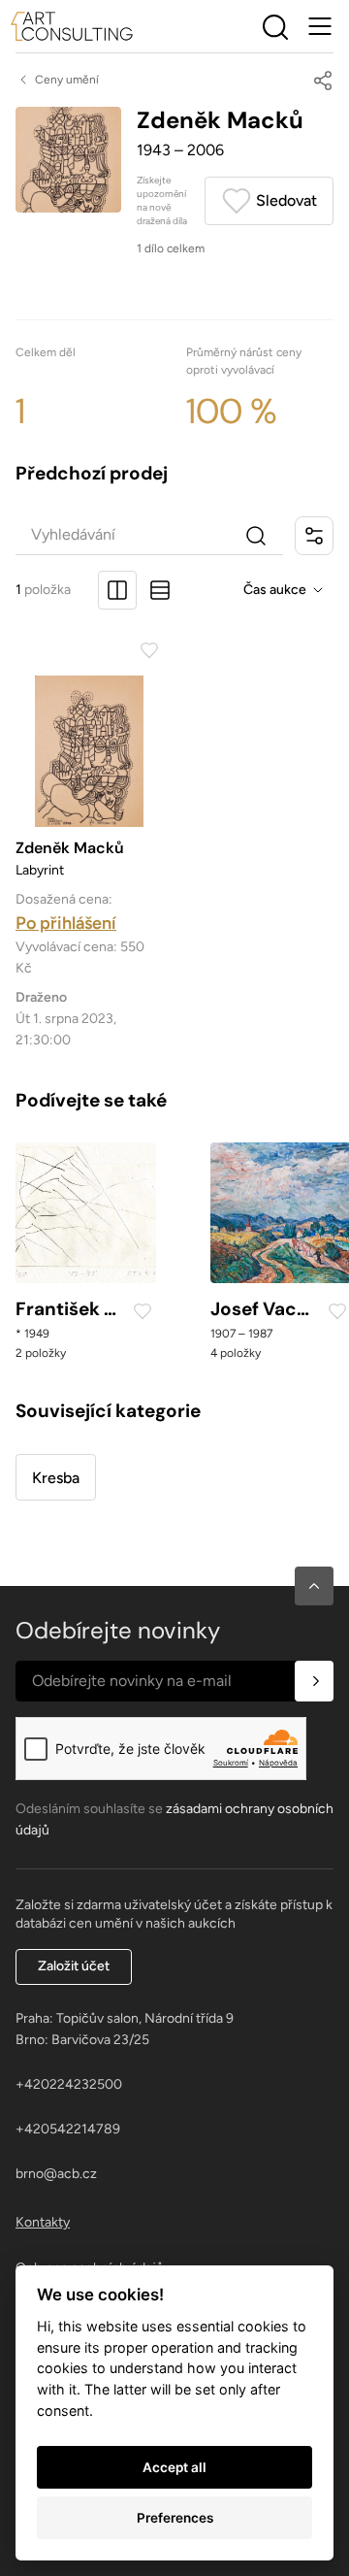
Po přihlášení (66, 923)
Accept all (174, 2467)
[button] (314, 1586)
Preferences (175, 2518)
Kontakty (43, 2222)
